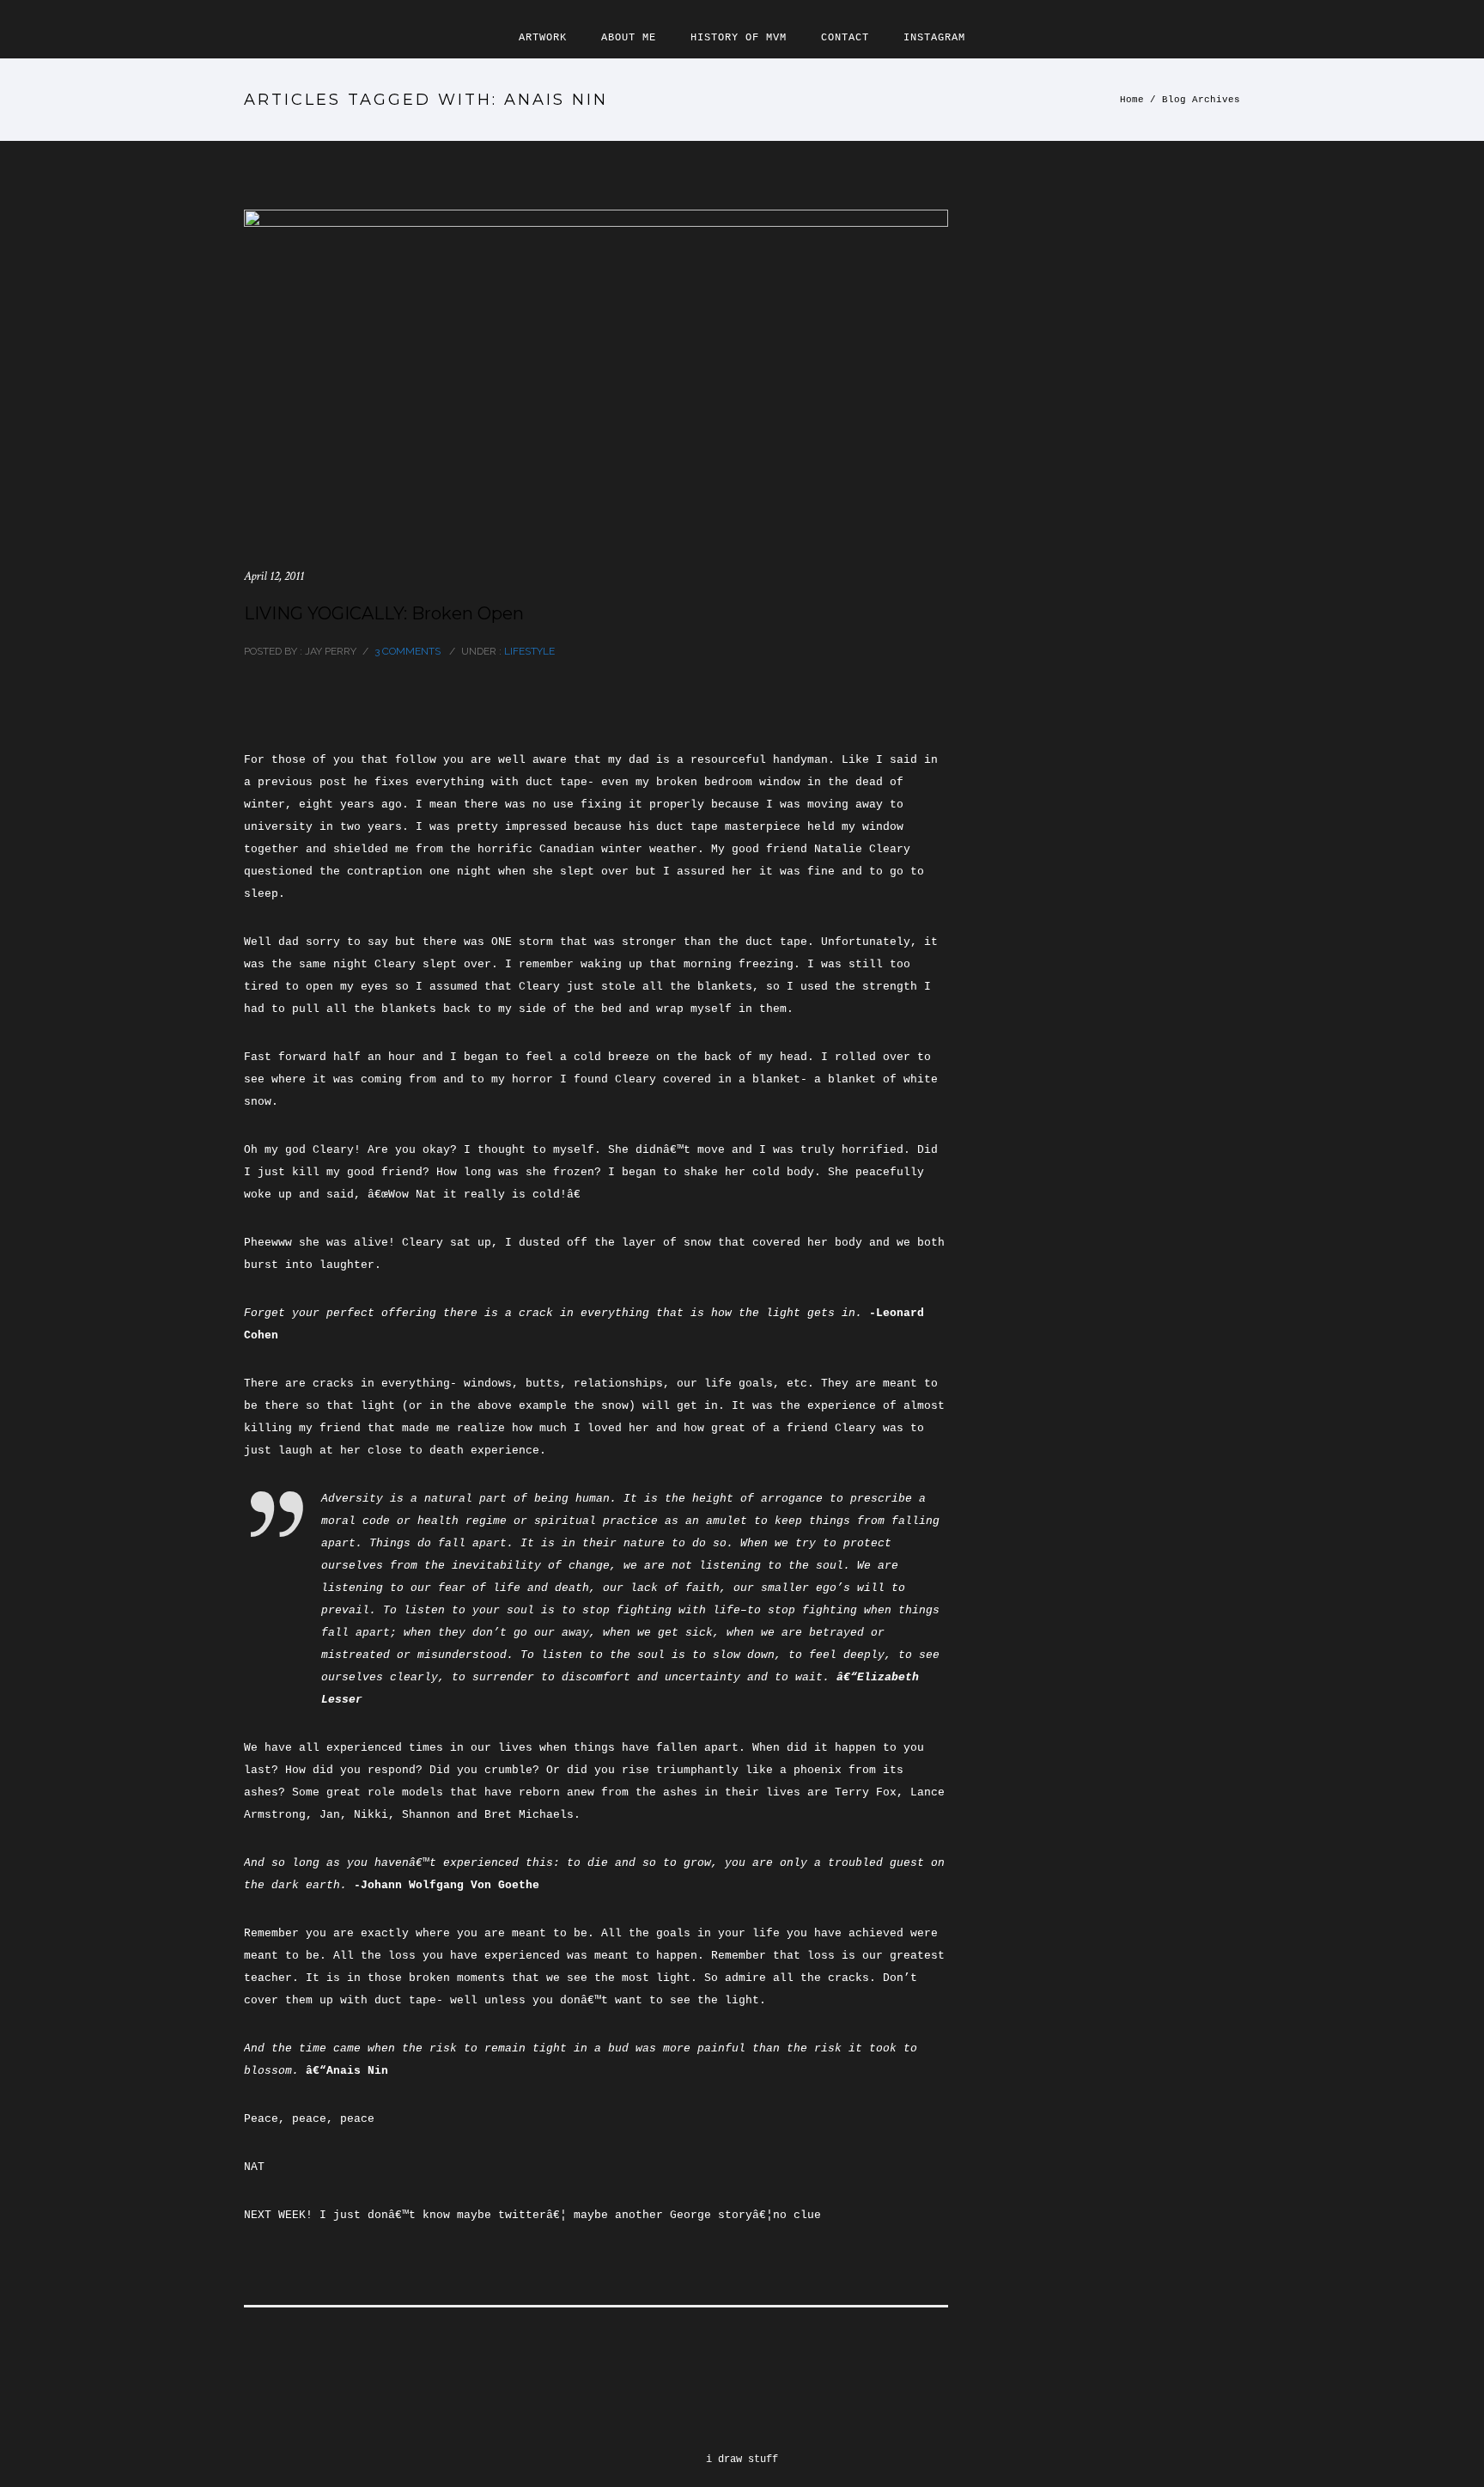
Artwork (543, 38)
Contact (845, 38)
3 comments (407, 651)
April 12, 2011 (274, 576)
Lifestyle (528, 651)
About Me (629, 38)
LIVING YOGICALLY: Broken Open (384, 613)
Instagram (934, 38)
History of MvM (739, 38)
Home (1132, 100)
